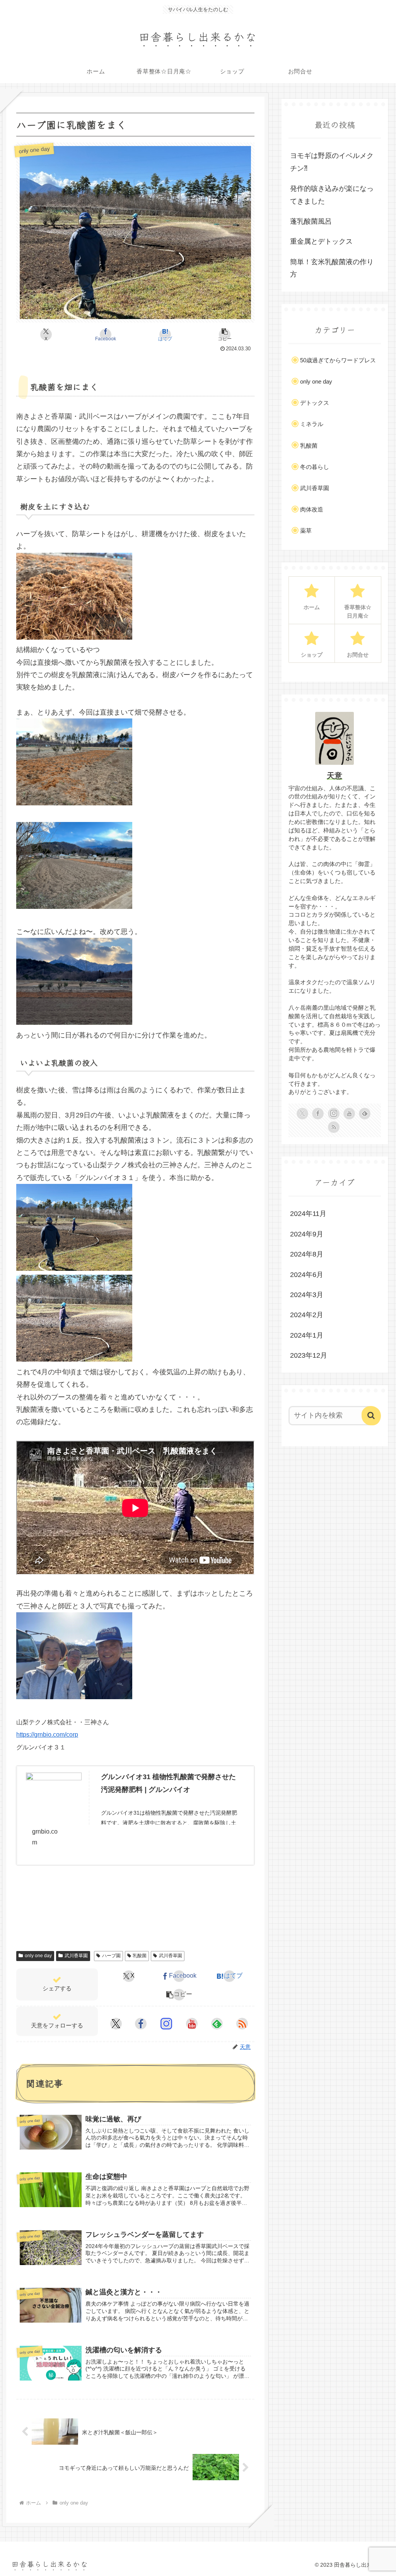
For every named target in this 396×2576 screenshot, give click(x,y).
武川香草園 (76, 1956)
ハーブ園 (111, 1956)
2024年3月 (307, 1295)
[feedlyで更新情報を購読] (217, 2024)
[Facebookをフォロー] (141, 2024)
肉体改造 (312, 509)
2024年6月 (307, 1275)
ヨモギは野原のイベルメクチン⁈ (332, 162)
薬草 (306, 531)
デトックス (315, 403)
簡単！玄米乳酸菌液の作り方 (332, 268)
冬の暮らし (315, 467)
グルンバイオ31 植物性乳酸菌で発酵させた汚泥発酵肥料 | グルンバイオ (168, 1783)
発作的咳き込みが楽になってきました (332, 195)
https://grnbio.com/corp (47, 1735)
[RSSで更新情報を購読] (242, 2024)
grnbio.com (45, 1837)
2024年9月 (307, 1234)
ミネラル (312, 424)
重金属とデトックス (321, 241)
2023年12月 (309, 1355)
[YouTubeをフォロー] (192, 2024)
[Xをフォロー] (116, 2024)
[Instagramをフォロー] (166, 2024)
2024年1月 (307, 1335)
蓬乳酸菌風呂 (311, 221)
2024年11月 (308, 1214)
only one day (38, 1956)
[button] (225, 335)
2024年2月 (307, 1315)
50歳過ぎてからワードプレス (338, 360)
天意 (335, 776)
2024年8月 (307, 1254)
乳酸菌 (140, 1956)
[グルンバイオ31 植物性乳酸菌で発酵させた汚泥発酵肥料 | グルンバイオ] (54, 1788)
